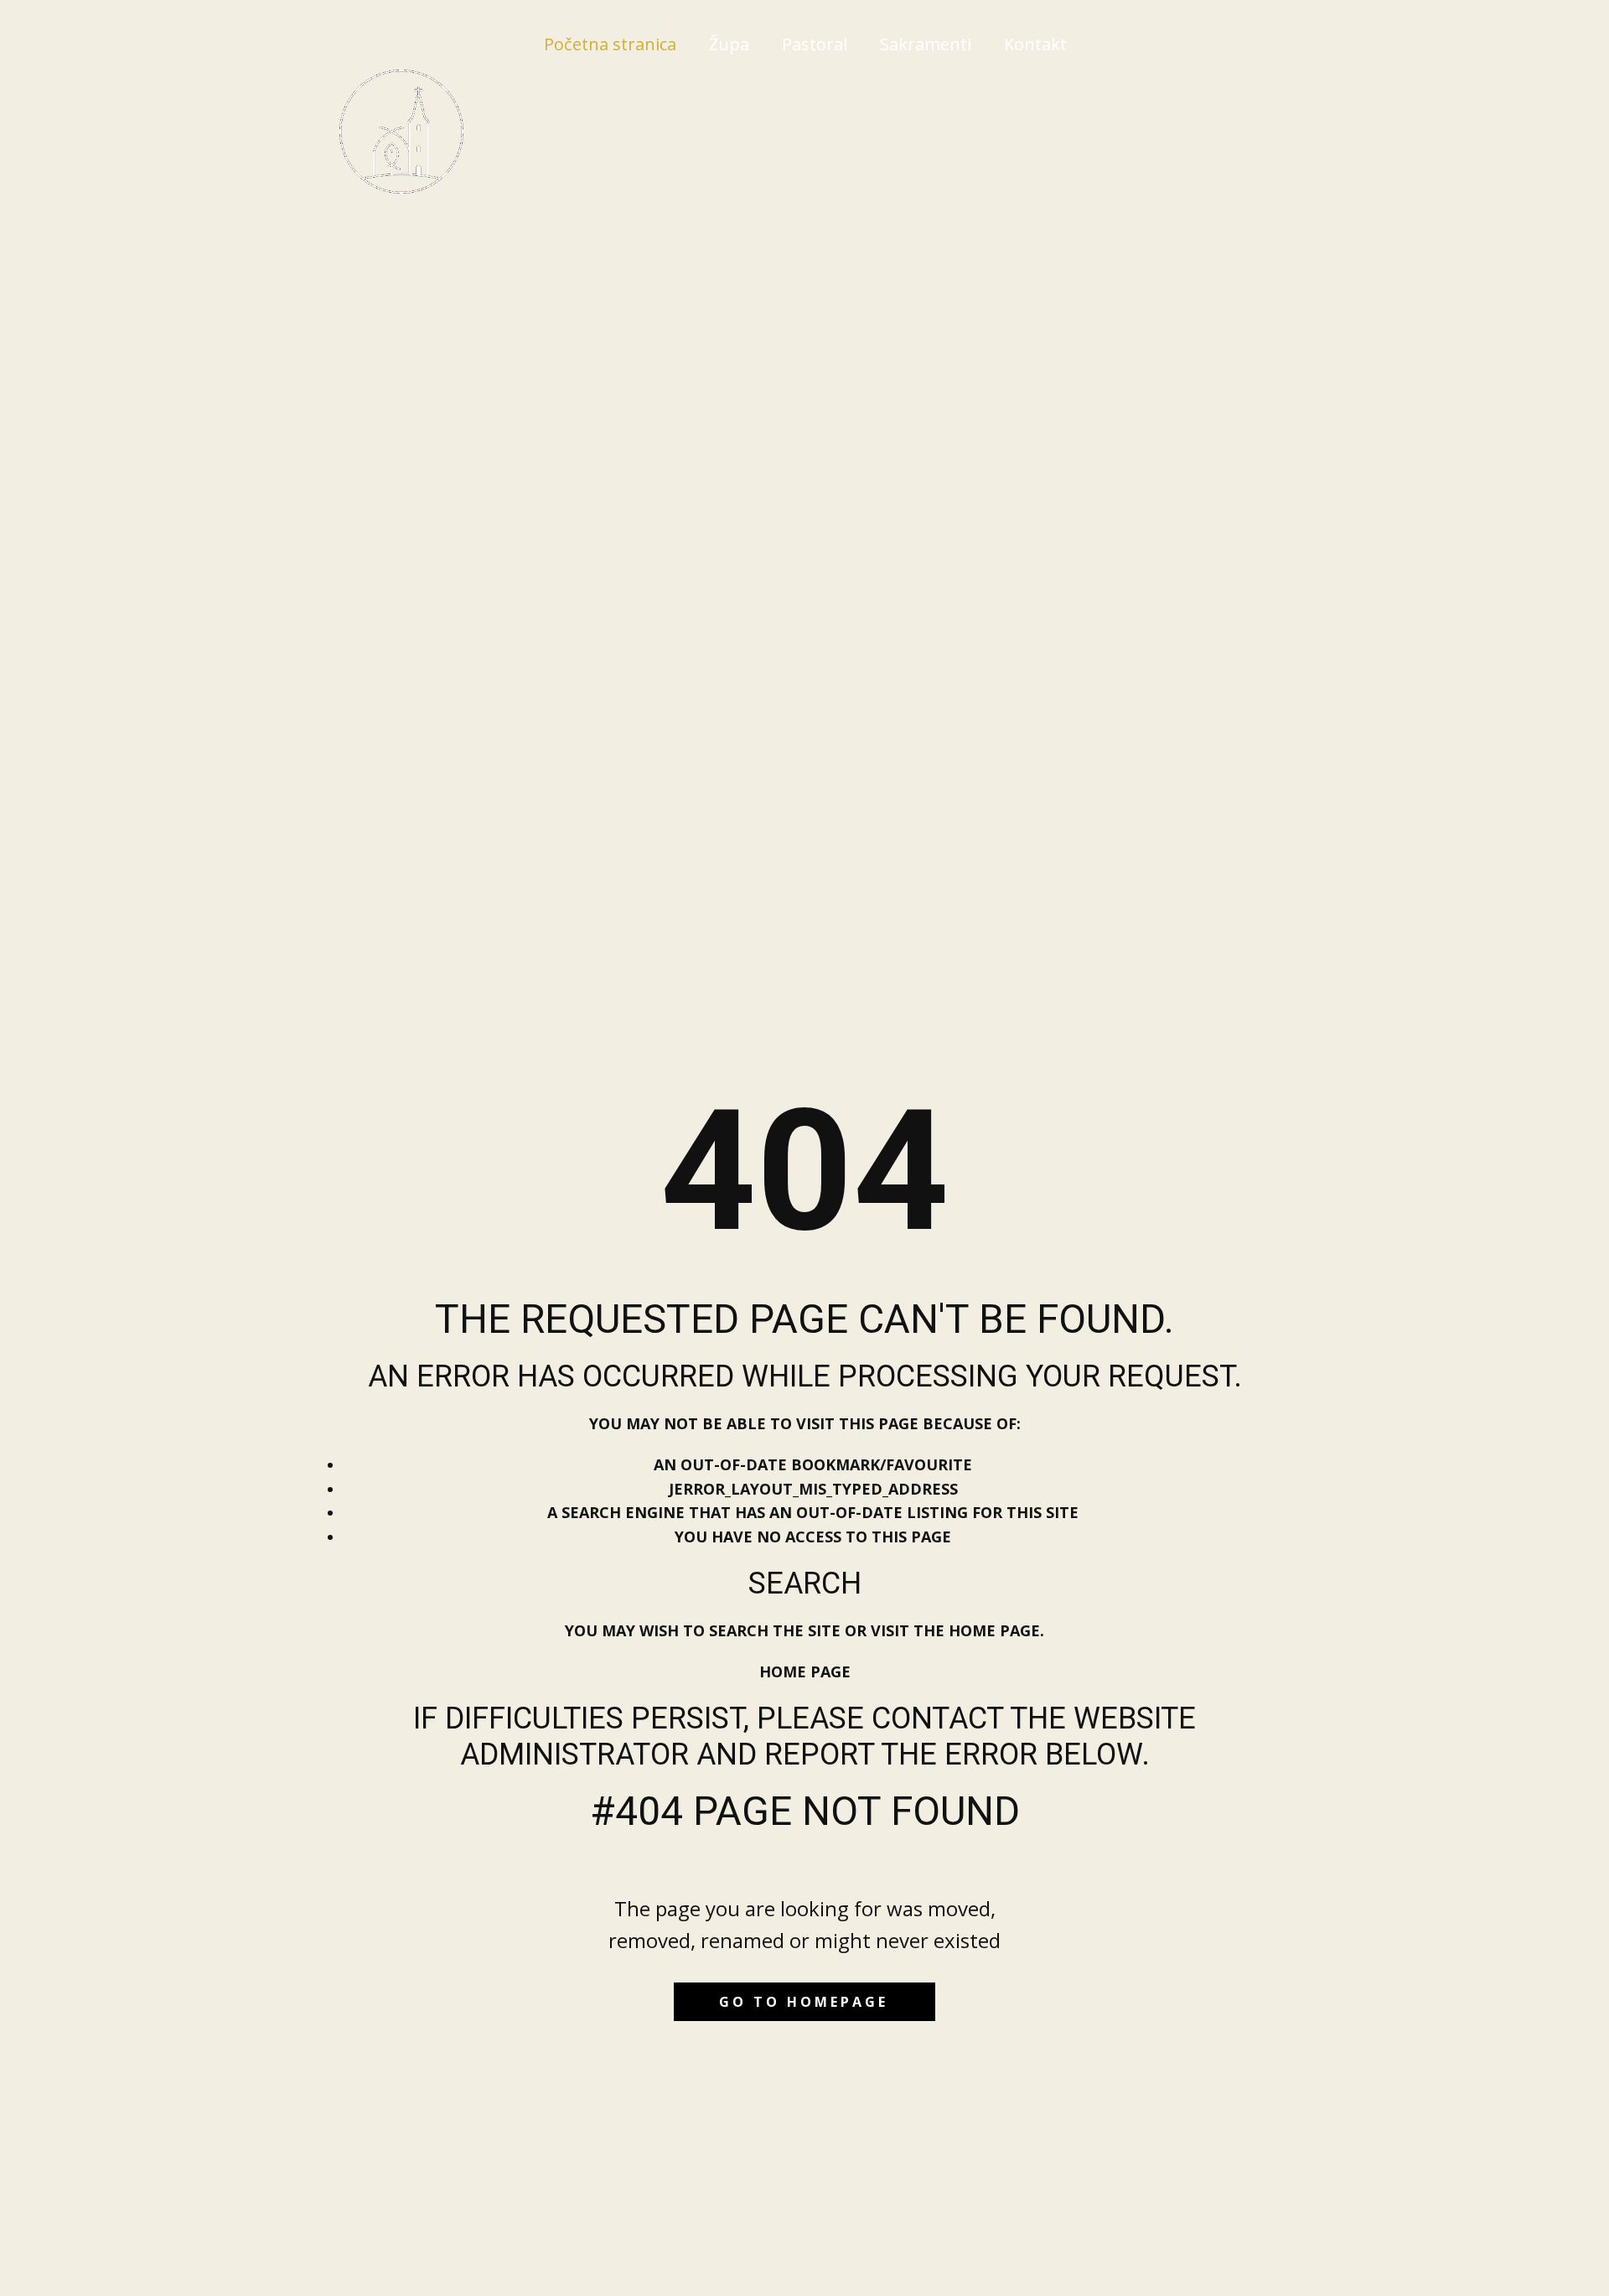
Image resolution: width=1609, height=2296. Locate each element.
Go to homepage (804, 2002)
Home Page (805, 1671)
